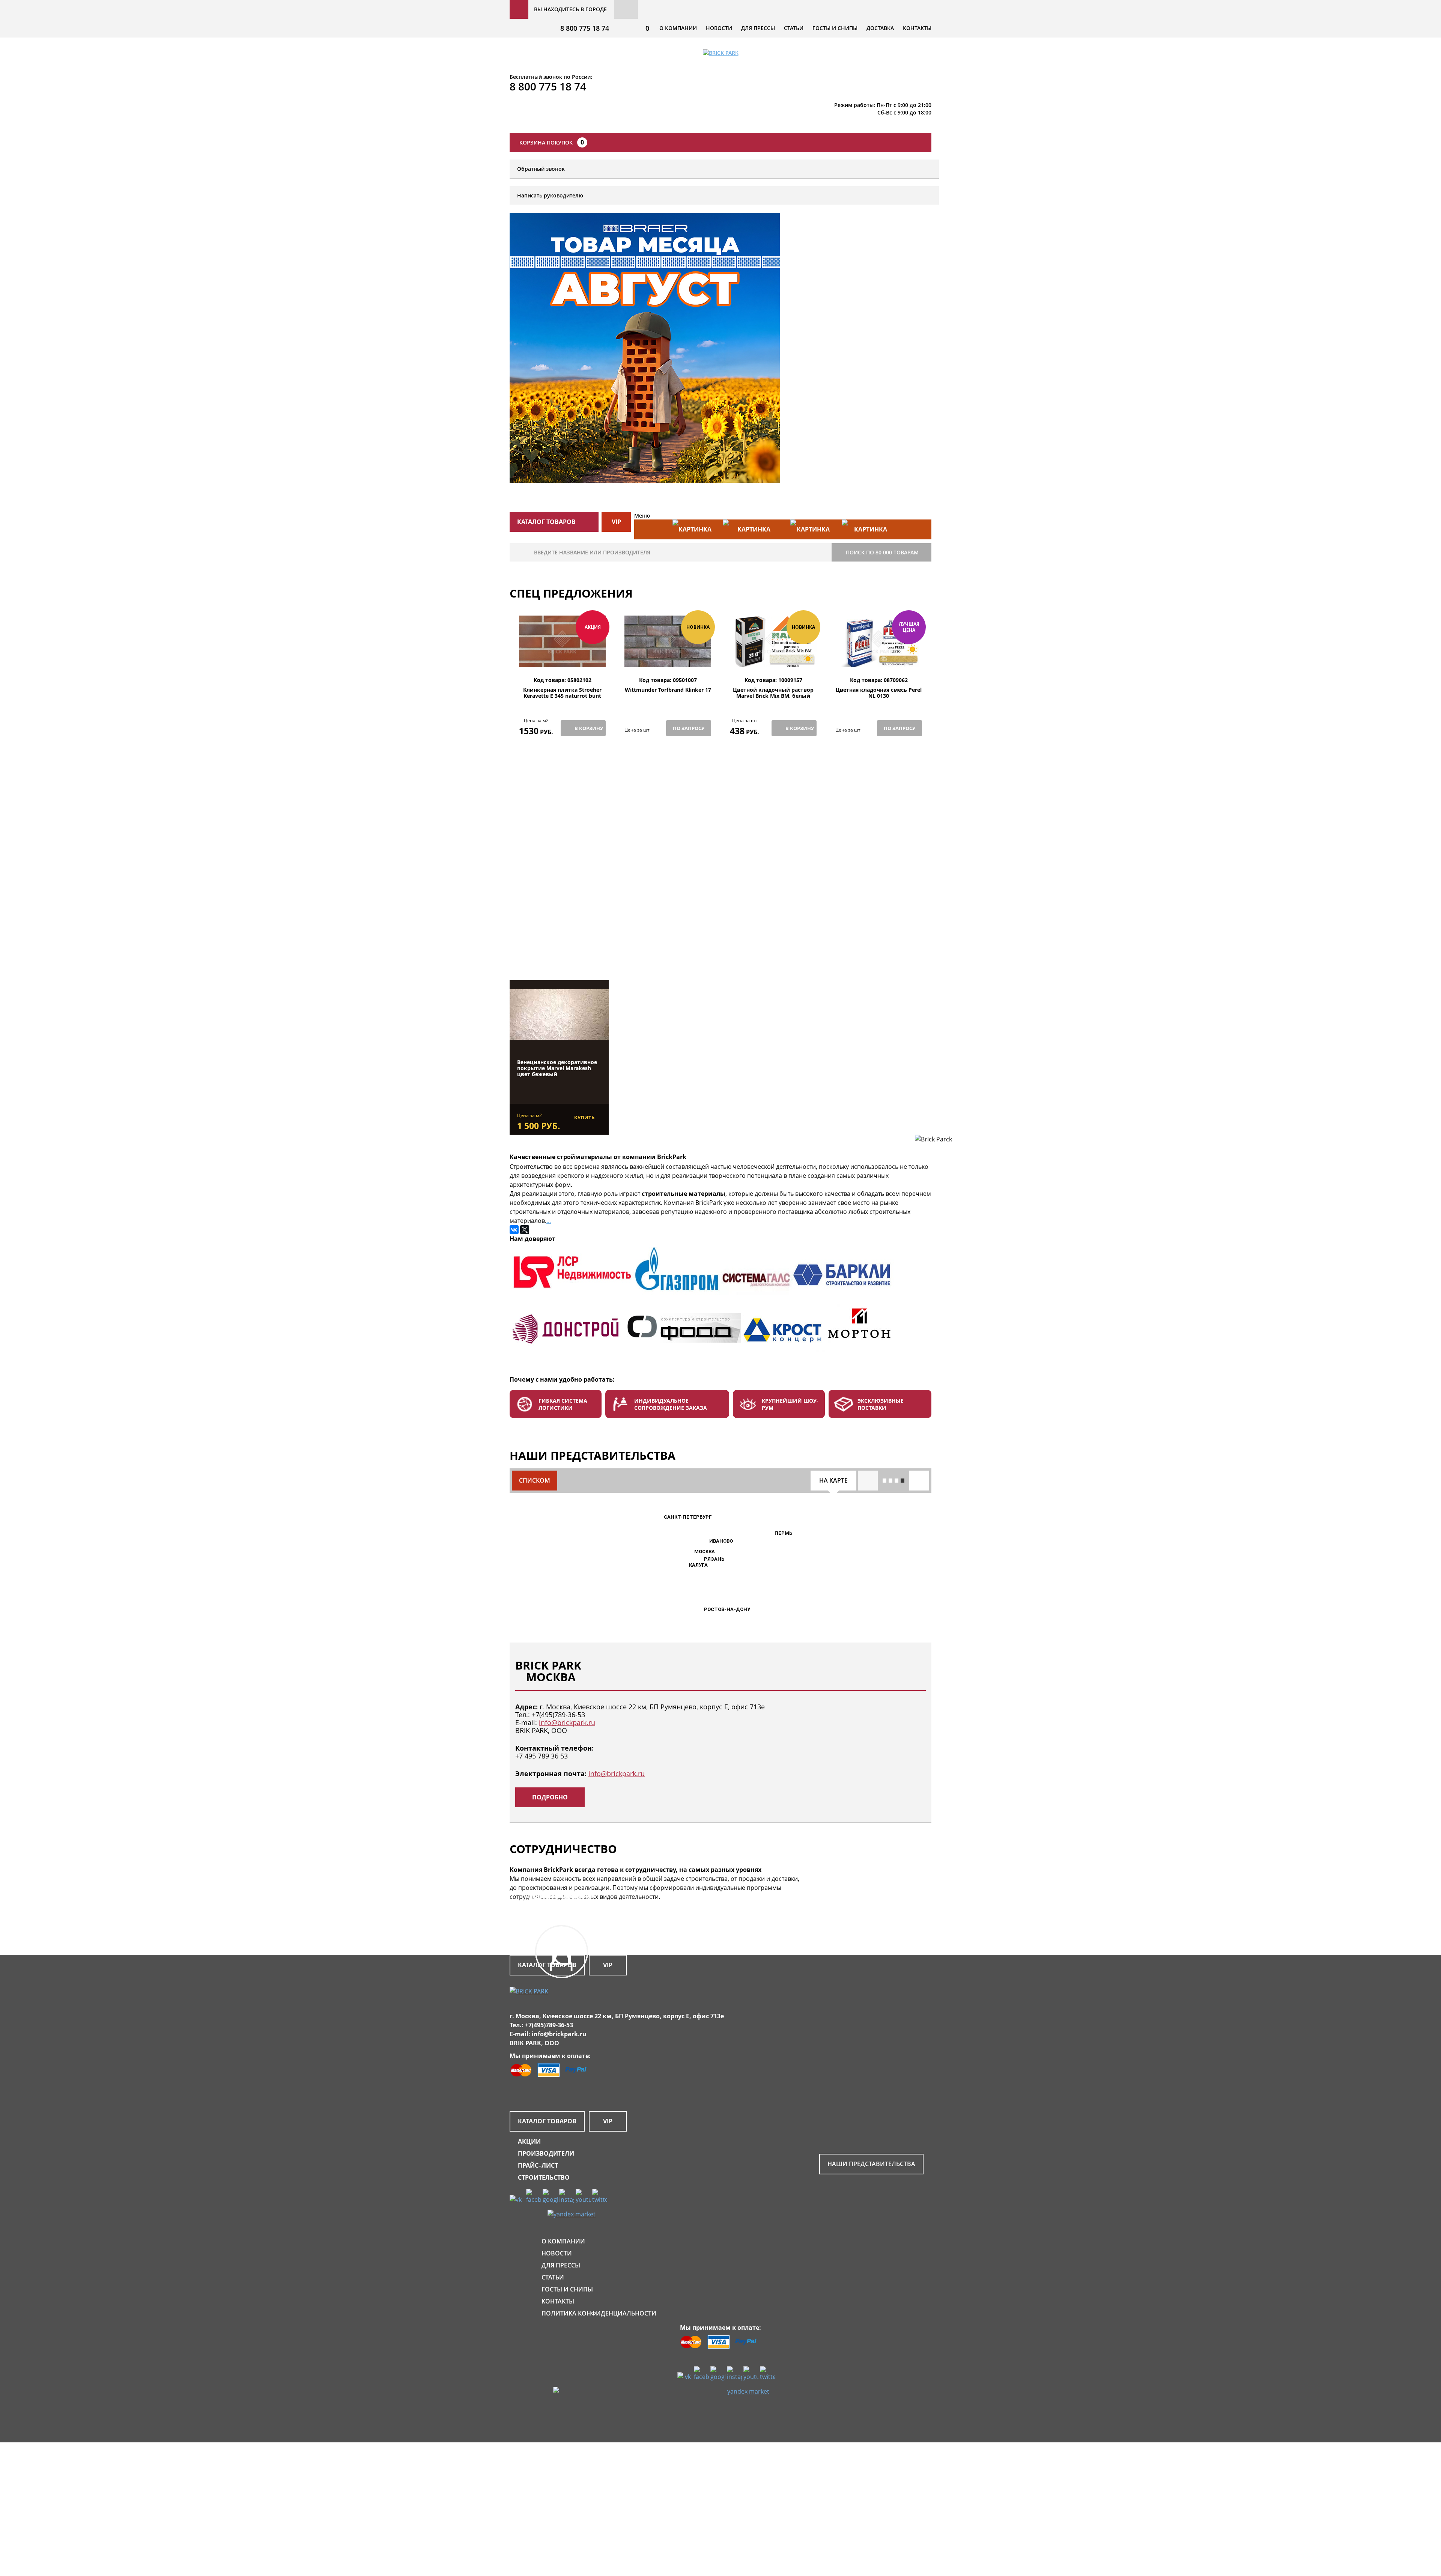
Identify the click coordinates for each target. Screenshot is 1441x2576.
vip (616, 522)
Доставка (880, 28)
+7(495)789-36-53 (558, 1715)
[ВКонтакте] (514, 1230)
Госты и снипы (835, 28)
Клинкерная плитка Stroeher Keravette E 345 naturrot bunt (562, 693)
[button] (690, 1552)
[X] (525, 1230)
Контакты (917, 28)
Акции (529, 2141)
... (549, 1221)
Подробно (550, 1797)
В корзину (589, 728)
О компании (678, 28)
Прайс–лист (538, 2165)
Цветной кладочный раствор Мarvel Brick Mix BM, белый (773, 693)
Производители (546, 2153)
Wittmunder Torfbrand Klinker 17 (668, 690)
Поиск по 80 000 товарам (882, 552)
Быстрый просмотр (563, 659)
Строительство (544, 2177)
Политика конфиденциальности (599, 2313)
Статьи (794, 28)
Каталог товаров (547, 2121)
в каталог (564, 942)
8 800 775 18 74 (585, 28)
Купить (584, 1117)
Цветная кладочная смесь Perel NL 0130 (879, 693)
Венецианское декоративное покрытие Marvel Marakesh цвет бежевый (557, 1068)
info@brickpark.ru (567, 1722)
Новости (719, 28)
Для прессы (758, 28)
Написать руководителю (550, 195)
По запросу (689, 728)
